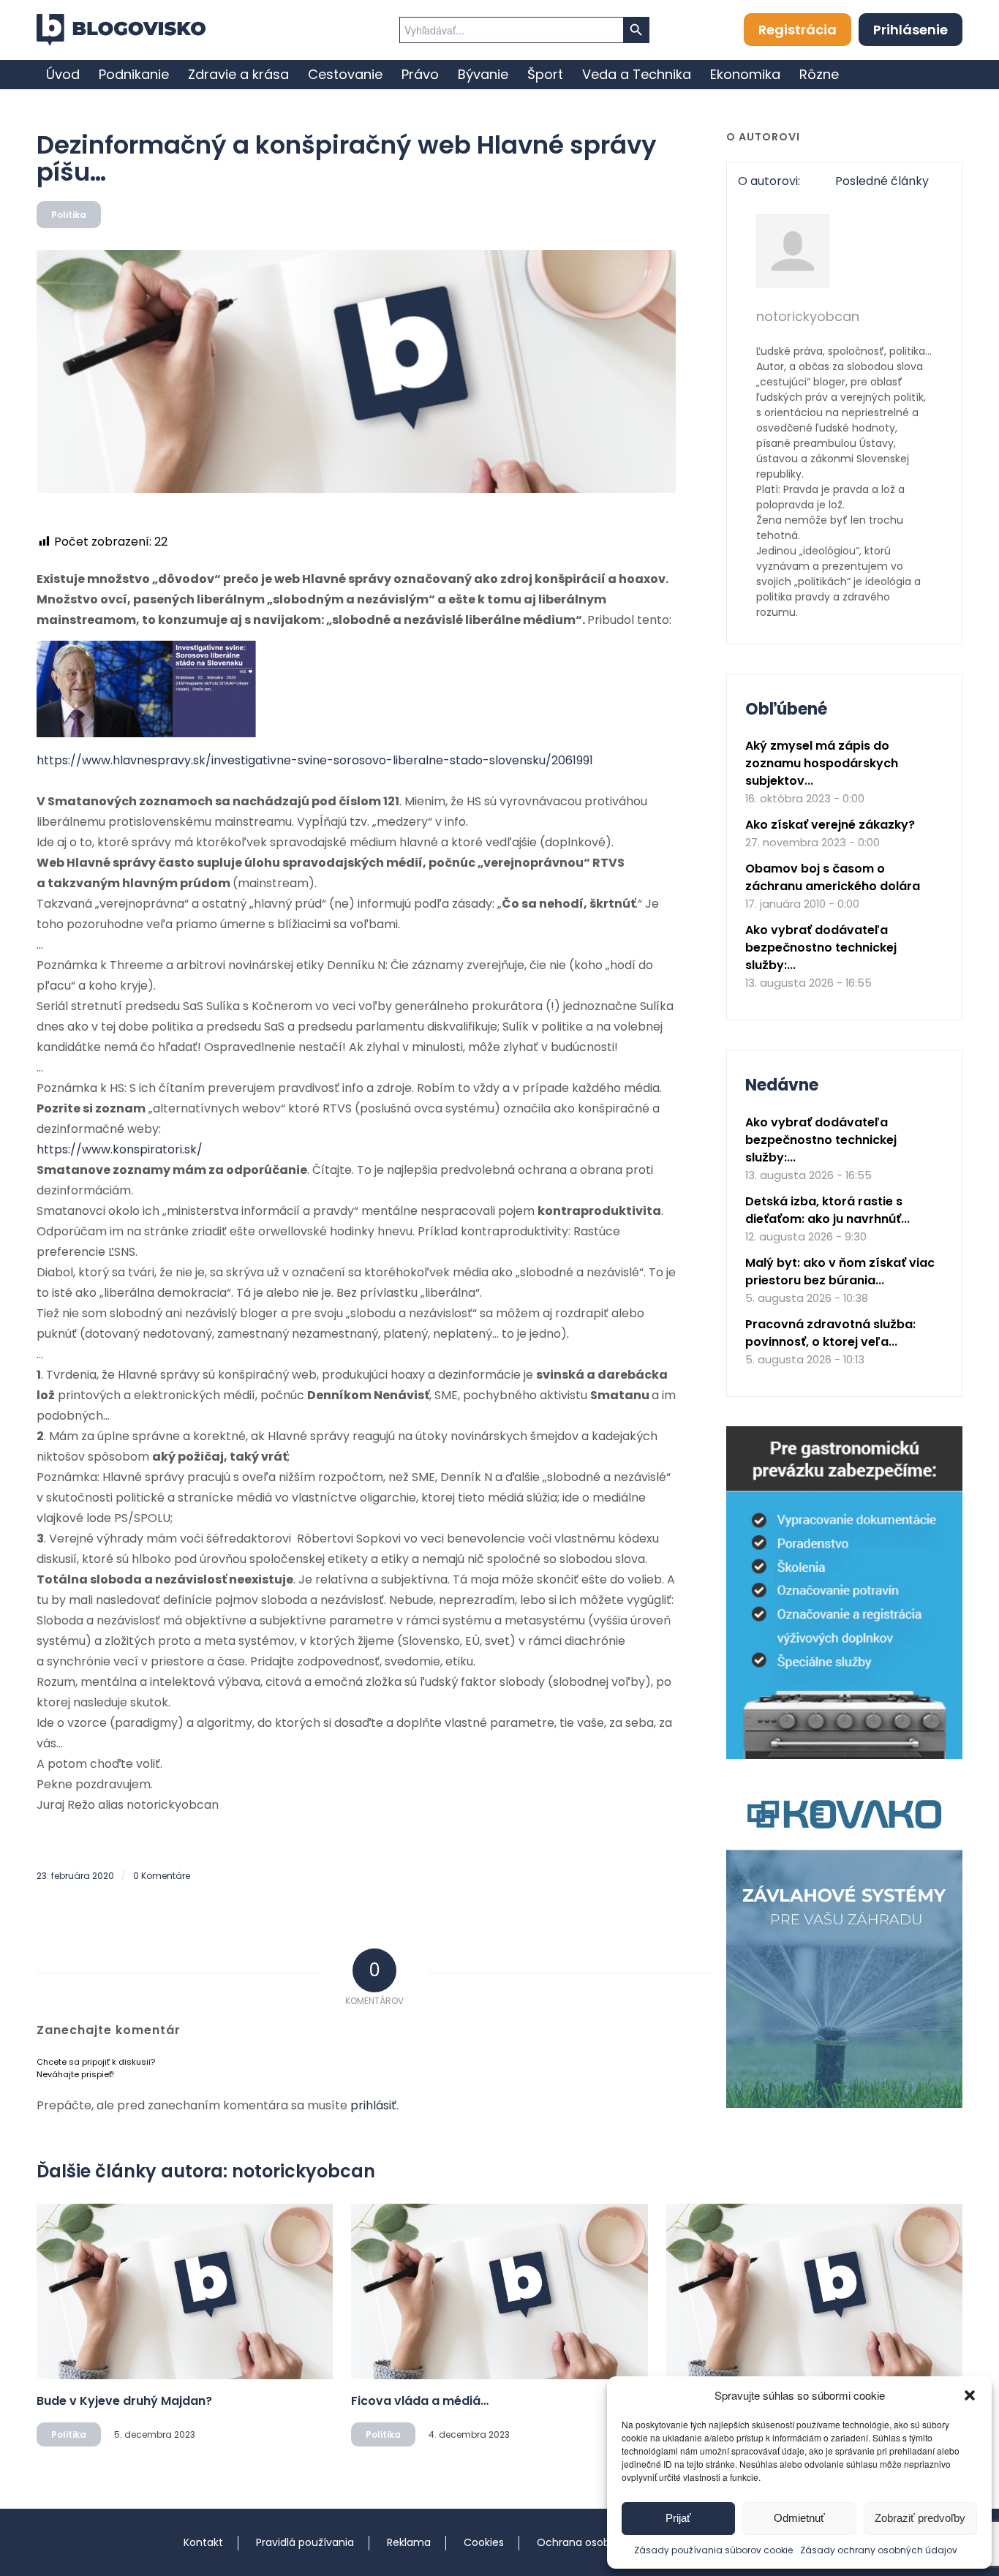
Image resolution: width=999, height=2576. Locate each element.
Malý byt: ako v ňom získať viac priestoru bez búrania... (840, 1272)
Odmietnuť (799, 2518)
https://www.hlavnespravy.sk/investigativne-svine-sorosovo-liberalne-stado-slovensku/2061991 (315, 760)
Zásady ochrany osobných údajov (879, 2550)
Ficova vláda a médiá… (420, 2401)
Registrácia (798, 30)
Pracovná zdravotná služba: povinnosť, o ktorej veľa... (830, 1333)
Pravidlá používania (305, 2542)
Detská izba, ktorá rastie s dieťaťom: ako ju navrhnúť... (828, 1210)
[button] (970, 2395)
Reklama (409, 2542)
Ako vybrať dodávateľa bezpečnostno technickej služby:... (821, 948)
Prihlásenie (911, 30)
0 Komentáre (162, 1876)
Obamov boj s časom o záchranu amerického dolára (833, 877)
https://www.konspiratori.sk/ (120, 1149)
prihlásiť (373, 2105)
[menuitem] (63, 75)
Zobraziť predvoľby (920, 2518)
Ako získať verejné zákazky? (830, 825)
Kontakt (203, 2542)
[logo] (121, 30)
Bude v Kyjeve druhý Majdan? (124, 2401)
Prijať (678, 2518)
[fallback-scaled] (356, 372)
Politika (69, 215)
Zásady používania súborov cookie (713, 2550)
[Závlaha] (844, 2105)
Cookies (484, 2542)
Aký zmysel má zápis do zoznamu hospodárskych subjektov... (822, 763)
